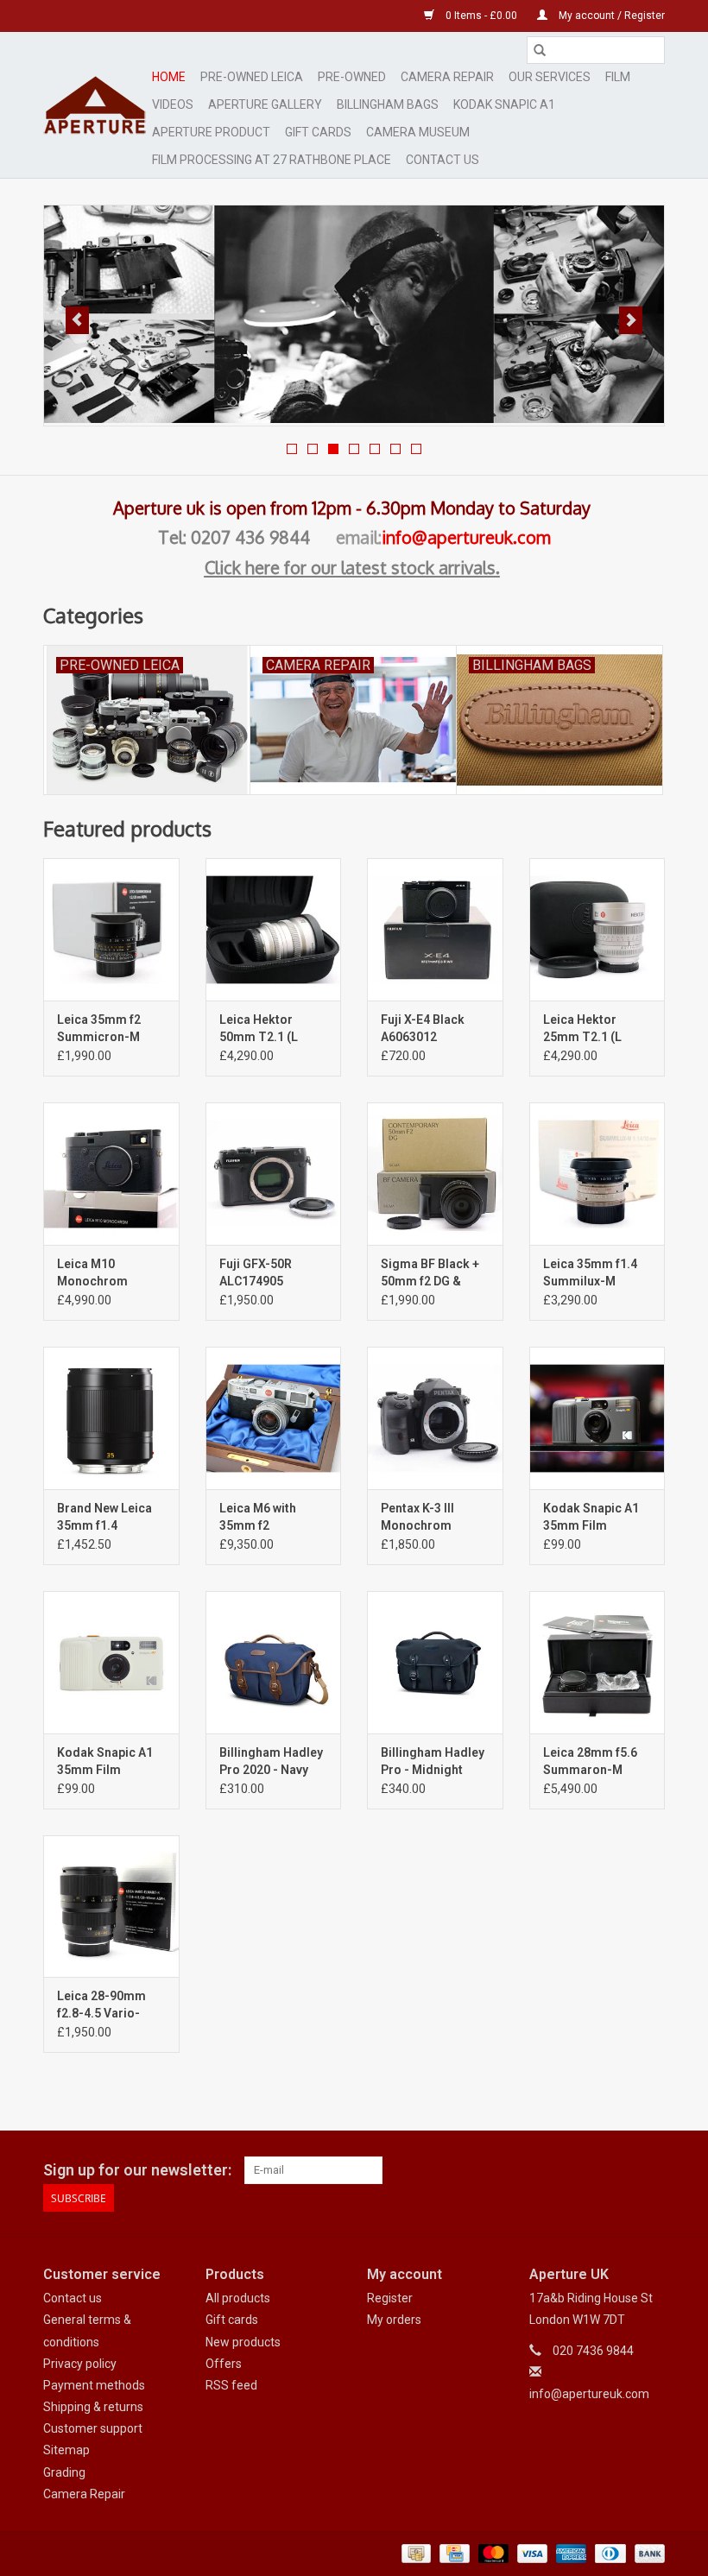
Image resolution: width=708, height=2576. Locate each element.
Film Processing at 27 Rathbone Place (272, 160)
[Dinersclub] (609, 2553)
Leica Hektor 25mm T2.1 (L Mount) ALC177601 (597, 1029)
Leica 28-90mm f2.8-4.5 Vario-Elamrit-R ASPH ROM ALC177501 (104, 2005)
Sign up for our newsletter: (137, 2170)
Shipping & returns (93, 2407)
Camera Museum (418, 132)
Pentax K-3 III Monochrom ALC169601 (417, 1518)
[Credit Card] (452, 2553)
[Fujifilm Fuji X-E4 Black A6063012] (435, 929)
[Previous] (77, 320)
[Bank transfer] (647, 2553)
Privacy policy (80, 2364)
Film (618, 77)
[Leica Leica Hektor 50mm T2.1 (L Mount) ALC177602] (274, 929)
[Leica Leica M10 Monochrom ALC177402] (111, 1174)
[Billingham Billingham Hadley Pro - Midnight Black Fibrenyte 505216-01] (435, 1662)
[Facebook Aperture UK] (591, 2170)
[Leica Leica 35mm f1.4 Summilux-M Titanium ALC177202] (597, 1174)
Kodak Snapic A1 (504, 104)
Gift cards (318, 132)
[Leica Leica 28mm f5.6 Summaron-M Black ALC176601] (597, 1662)
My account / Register (610, 16)
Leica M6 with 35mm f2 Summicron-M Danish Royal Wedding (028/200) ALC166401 (273, 1518)
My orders (394, 2320)
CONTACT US (442, 160)
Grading (64, 2472)
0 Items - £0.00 (481, 16)
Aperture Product (211, 132)
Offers (224, 2364)
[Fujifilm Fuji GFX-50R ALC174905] (274, 1174)
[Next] (631, 320)
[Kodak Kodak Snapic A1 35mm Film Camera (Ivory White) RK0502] (111, 1662)
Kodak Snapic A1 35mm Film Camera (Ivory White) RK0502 (105, 1762)
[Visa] (531, 2553)
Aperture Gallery (265, 104)
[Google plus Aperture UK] (621, 2170)
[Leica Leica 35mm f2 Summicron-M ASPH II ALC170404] (111, 929)
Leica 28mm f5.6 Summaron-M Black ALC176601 (592, 1762)
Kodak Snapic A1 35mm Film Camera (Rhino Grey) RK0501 (591, 1518)
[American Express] (569, 2553)
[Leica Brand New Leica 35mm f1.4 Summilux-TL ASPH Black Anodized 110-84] (111, 1418)
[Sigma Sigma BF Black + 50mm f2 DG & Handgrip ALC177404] (435, 1174)
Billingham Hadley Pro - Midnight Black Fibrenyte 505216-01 (433, 1762)
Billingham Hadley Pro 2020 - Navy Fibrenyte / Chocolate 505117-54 (273, 1762)
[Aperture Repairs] (354, 314)
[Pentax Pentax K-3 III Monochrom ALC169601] (435, 1418)
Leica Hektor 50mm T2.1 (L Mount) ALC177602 (273, 1029)
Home (169, 77)
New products (243, 2342)
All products (238, 2298)
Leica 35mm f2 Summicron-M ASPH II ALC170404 (111, 1029)
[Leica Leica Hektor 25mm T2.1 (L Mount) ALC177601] (597, 929)
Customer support (93, 2428)
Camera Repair (447, 77)
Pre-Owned (352, 77)
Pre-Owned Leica (252, 77)
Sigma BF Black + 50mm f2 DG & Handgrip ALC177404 (430, 1273)
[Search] (540, 50)
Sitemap (66, 2450)
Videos (173, 104)
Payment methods (94, 2385)
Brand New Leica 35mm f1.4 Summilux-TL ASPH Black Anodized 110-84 (106, 1518)
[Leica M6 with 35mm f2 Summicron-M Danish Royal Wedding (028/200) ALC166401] (274, 1418)
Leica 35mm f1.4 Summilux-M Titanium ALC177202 (590, 1273)
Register (390, 2298)
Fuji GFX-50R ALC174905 (256, 1272)
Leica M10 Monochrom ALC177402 (92, 1273)
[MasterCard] (492, 2553)
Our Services (550, 77)
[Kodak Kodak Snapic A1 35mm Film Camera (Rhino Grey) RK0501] (597, 1418)
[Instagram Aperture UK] (651, 2170)
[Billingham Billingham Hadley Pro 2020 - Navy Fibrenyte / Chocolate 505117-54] (274, 1662)
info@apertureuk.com (466, 537)
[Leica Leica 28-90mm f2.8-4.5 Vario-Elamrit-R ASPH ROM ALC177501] (111, 1907)
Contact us (73, 2298)
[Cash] (414, 2553)
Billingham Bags (388, 104)
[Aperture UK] (95, 105)
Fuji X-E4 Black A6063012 (423, 1028)
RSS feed (231, 2385)
